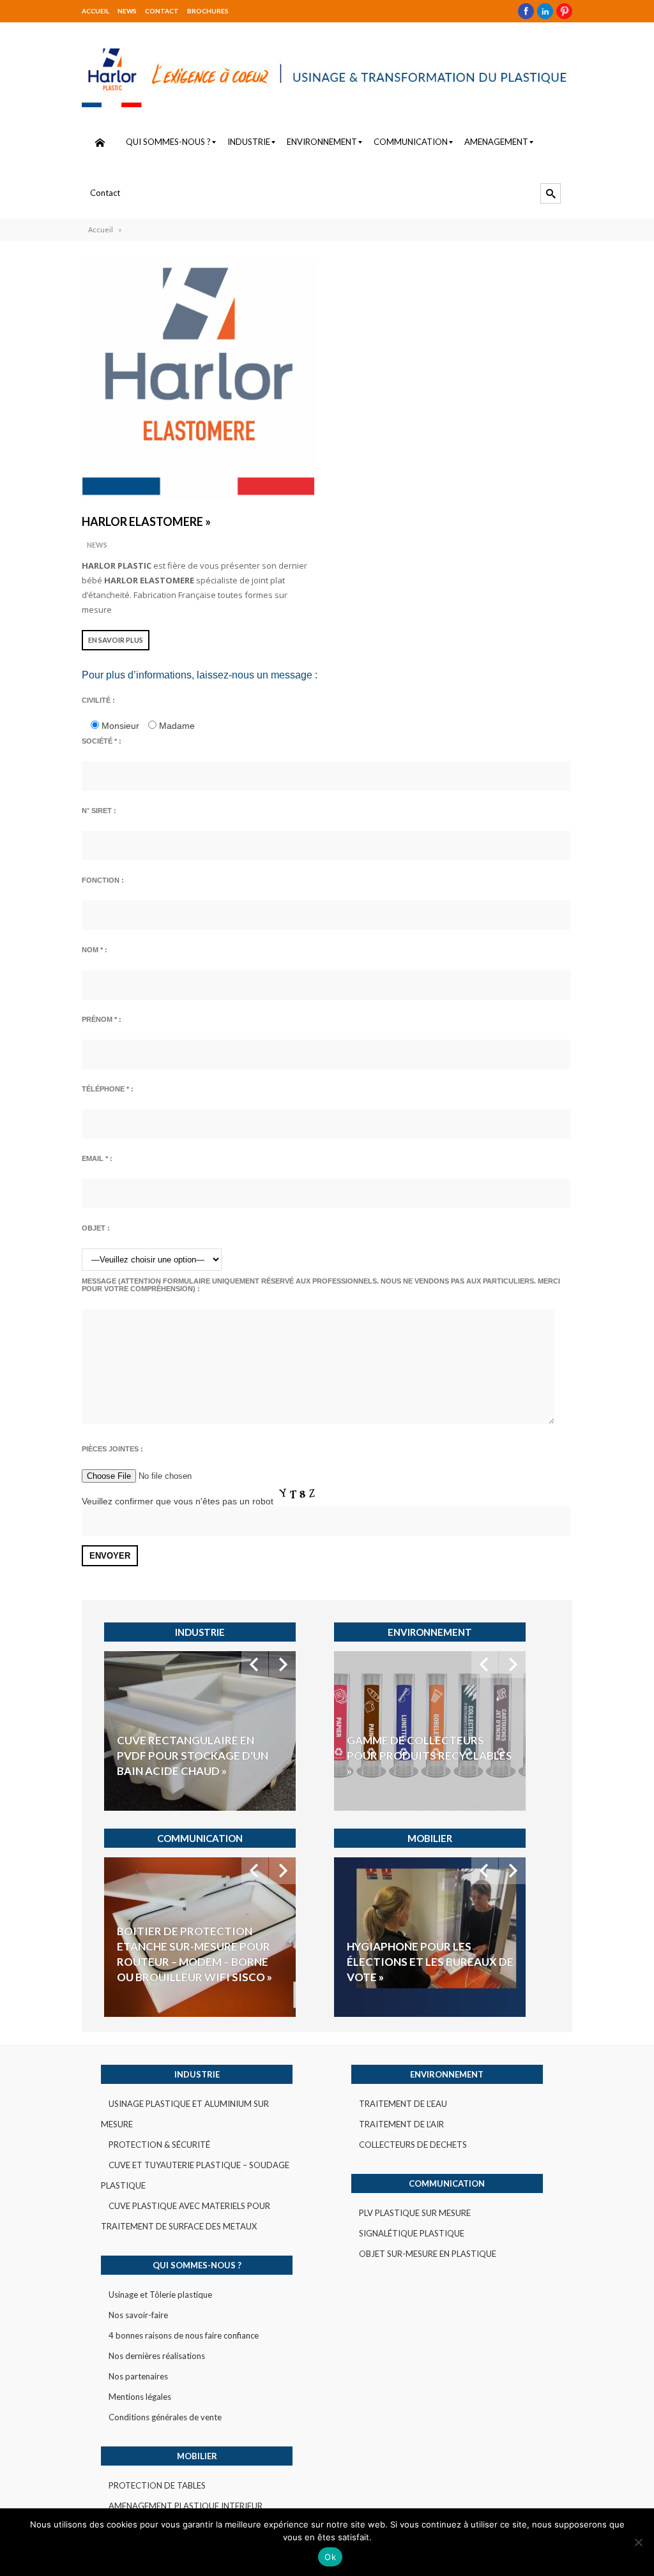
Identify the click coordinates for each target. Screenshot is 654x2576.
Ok (330, 2557)
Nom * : (95, 950)
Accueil (95, 11)
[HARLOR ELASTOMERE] (198, 378)
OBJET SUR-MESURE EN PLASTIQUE (428, 2254)
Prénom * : (102, 1019)
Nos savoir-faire (138, 2315)
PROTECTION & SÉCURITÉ (159, 2145)
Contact (162, 11)
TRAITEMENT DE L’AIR (401, 2124)
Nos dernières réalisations (157, 2356)
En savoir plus (116, 640)
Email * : (97, 1158)
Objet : (96, 1228)
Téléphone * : (108, 1089)
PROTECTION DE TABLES (157, 2485)
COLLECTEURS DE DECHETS (413, 2145)
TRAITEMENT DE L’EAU (403, 2104)
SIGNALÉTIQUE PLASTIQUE (412, 2233)
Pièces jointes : (112, 1449)
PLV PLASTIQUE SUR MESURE (415, 2213)
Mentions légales (140, 2397)
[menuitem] (100, 142)
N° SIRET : (99, 811)
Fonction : (103, 880)
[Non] (638, 2542)
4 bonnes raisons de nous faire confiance (184, 2335)
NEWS (127, 11)
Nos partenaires (138, 2376)
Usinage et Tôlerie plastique (160, 2295)
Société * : (102, 741)
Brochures (208, 11)
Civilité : (98, 700)
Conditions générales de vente (165, 2417)
